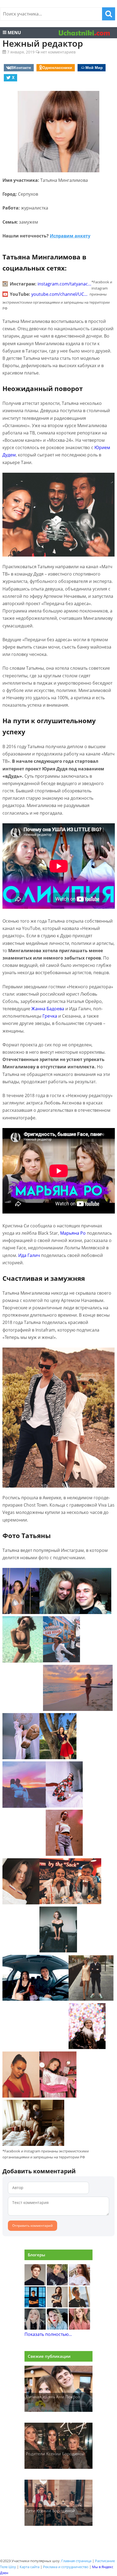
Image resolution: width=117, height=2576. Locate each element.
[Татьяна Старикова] (57, 2306)
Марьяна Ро (73, 1233)
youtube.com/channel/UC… (59, 294)
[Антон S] (57, 2328)
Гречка (50, 1016)
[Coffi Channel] (35, 2306)
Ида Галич (29, 1255)
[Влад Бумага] (35, 2284)
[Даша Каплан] (35, 2328)
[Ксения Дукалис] (79, 2328)
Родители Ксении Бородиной (55, 2454)
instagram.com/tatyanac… (64, 284)
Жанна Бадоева (48, 1009)
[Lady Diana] (57, 2284)
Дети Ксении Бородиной (50, 2511)
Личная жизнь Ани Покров (53, 2397)
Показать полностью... (48, 2334)
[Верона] (79, 2284)
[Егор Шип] (79, 2306)
